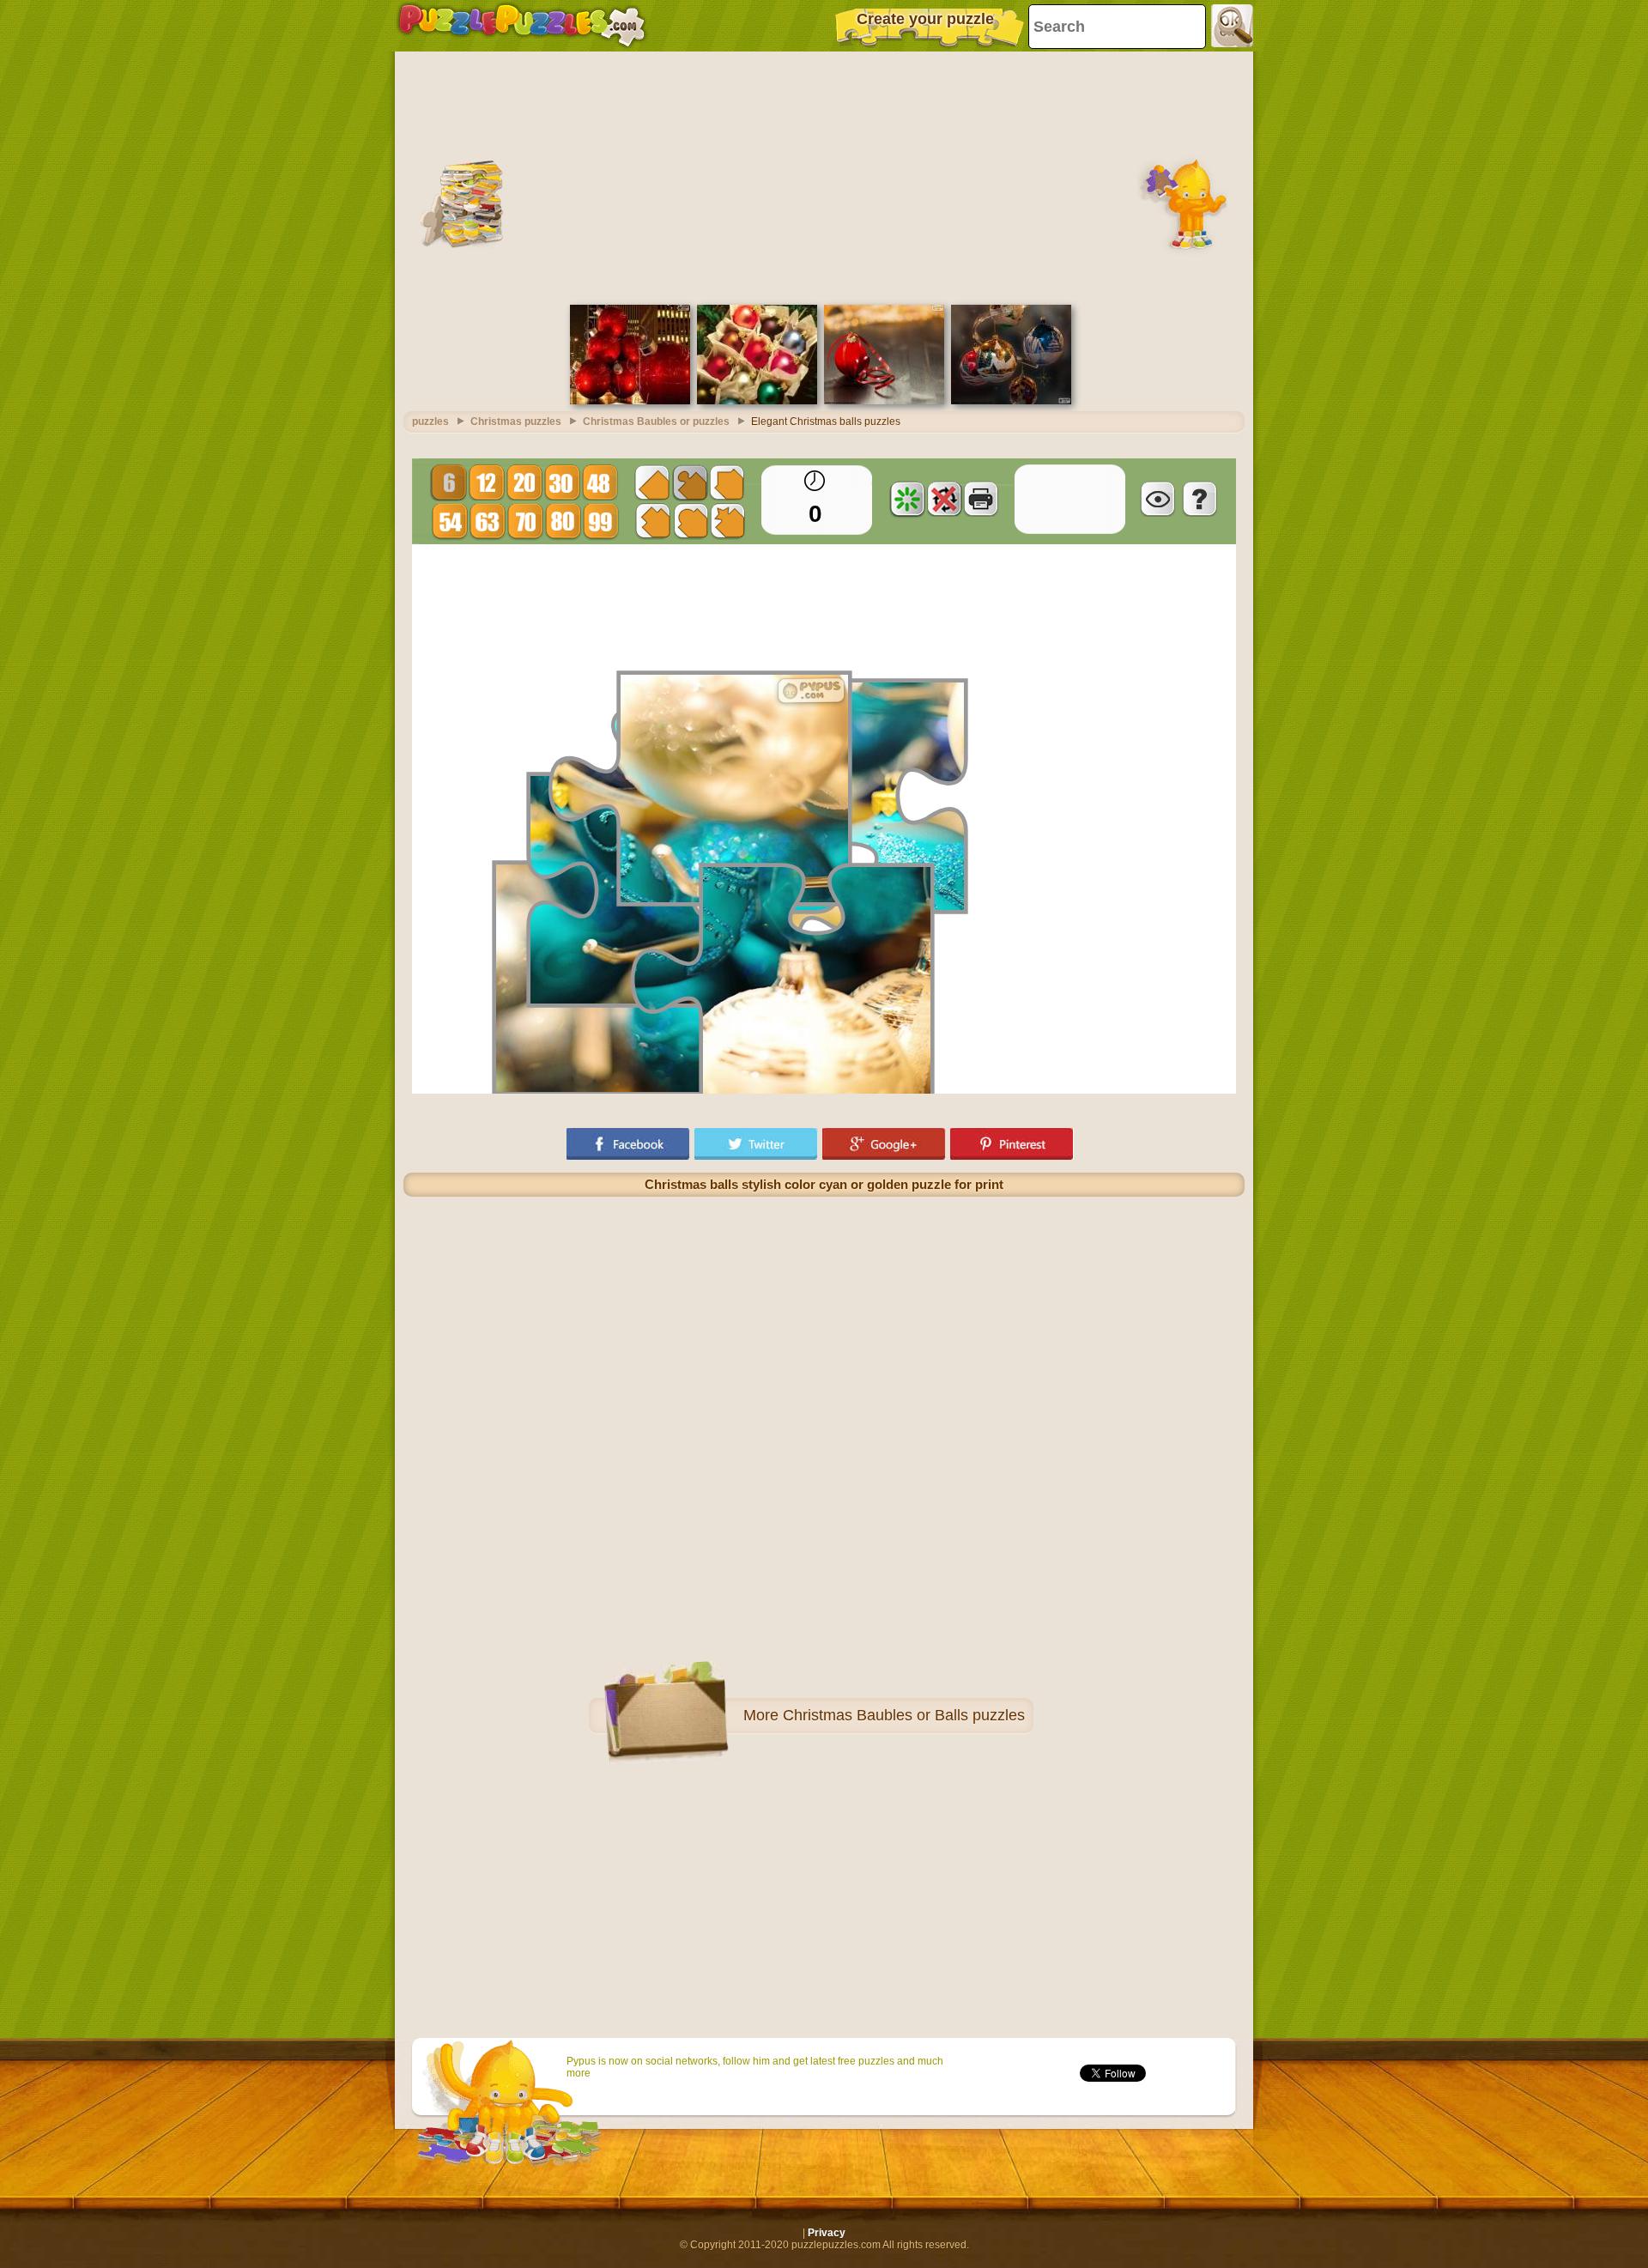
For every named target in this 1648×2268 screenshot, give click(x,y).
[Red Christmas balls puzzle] (630, 401)
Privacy (827, 2233)
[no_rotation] (944, 499)
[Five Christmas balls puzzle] (1011, 401)
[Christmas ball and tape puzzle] (884, 401)
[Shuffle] (907, 499)
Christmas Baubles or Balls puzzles (904, 1715)
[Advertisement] (824, 176)
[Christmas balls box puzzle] (757, 401)
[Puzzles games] (522, 26)
